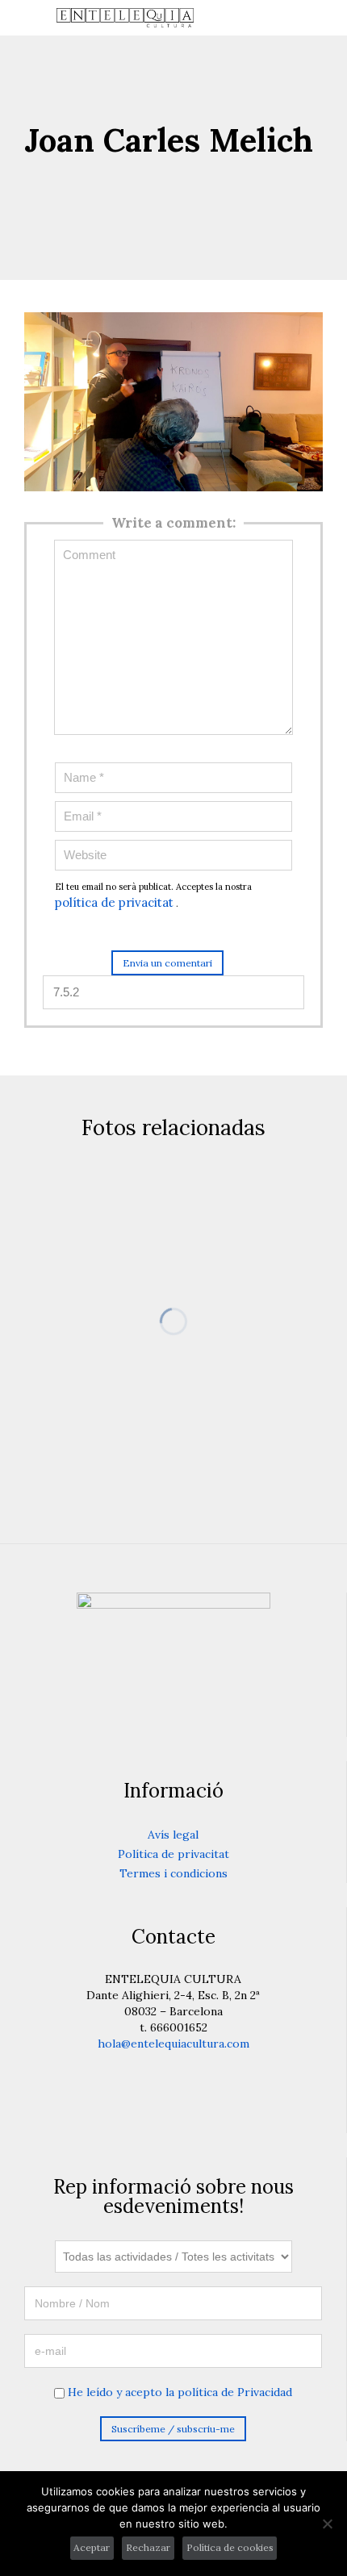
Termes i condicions (173, 1873)
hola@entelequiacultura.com (173, 2044)
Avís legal (173, 1835)
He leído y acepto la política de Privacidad (180, 2392)
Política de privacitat (173, 1854)
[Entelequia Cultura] (183, 18)
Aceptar (92, 2547)
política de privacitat (114, 902)
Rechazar (148, 2547)
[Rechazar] (327, 2524)
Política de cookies (230, 2547)
